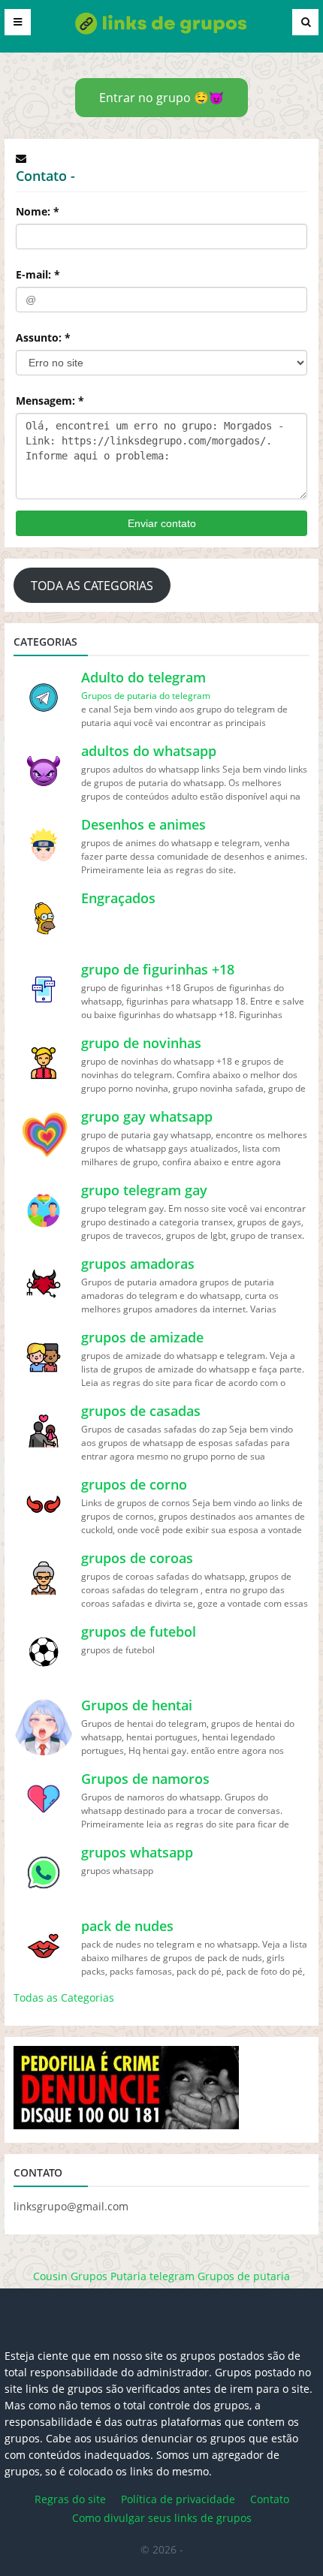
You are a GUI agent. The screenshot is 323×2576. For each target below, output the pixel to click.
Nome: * (38, 211)
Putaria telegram (152, 2276)
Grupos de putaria (244, 2276)
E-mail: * (38, 274)
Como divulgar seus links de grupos (162, 2518)
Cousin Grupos (70, 2276)
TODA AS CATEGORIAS (92, 586)
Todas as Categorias (64, 1998)
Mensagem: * (50, 401)
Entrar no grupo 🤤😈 (161, 98)
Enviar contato (162, 523)
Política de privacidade (178, 2499)
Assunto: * (43, 337)
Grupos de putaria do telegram (146, 696)
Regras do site (70, 2499)
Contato (270, 2499)
